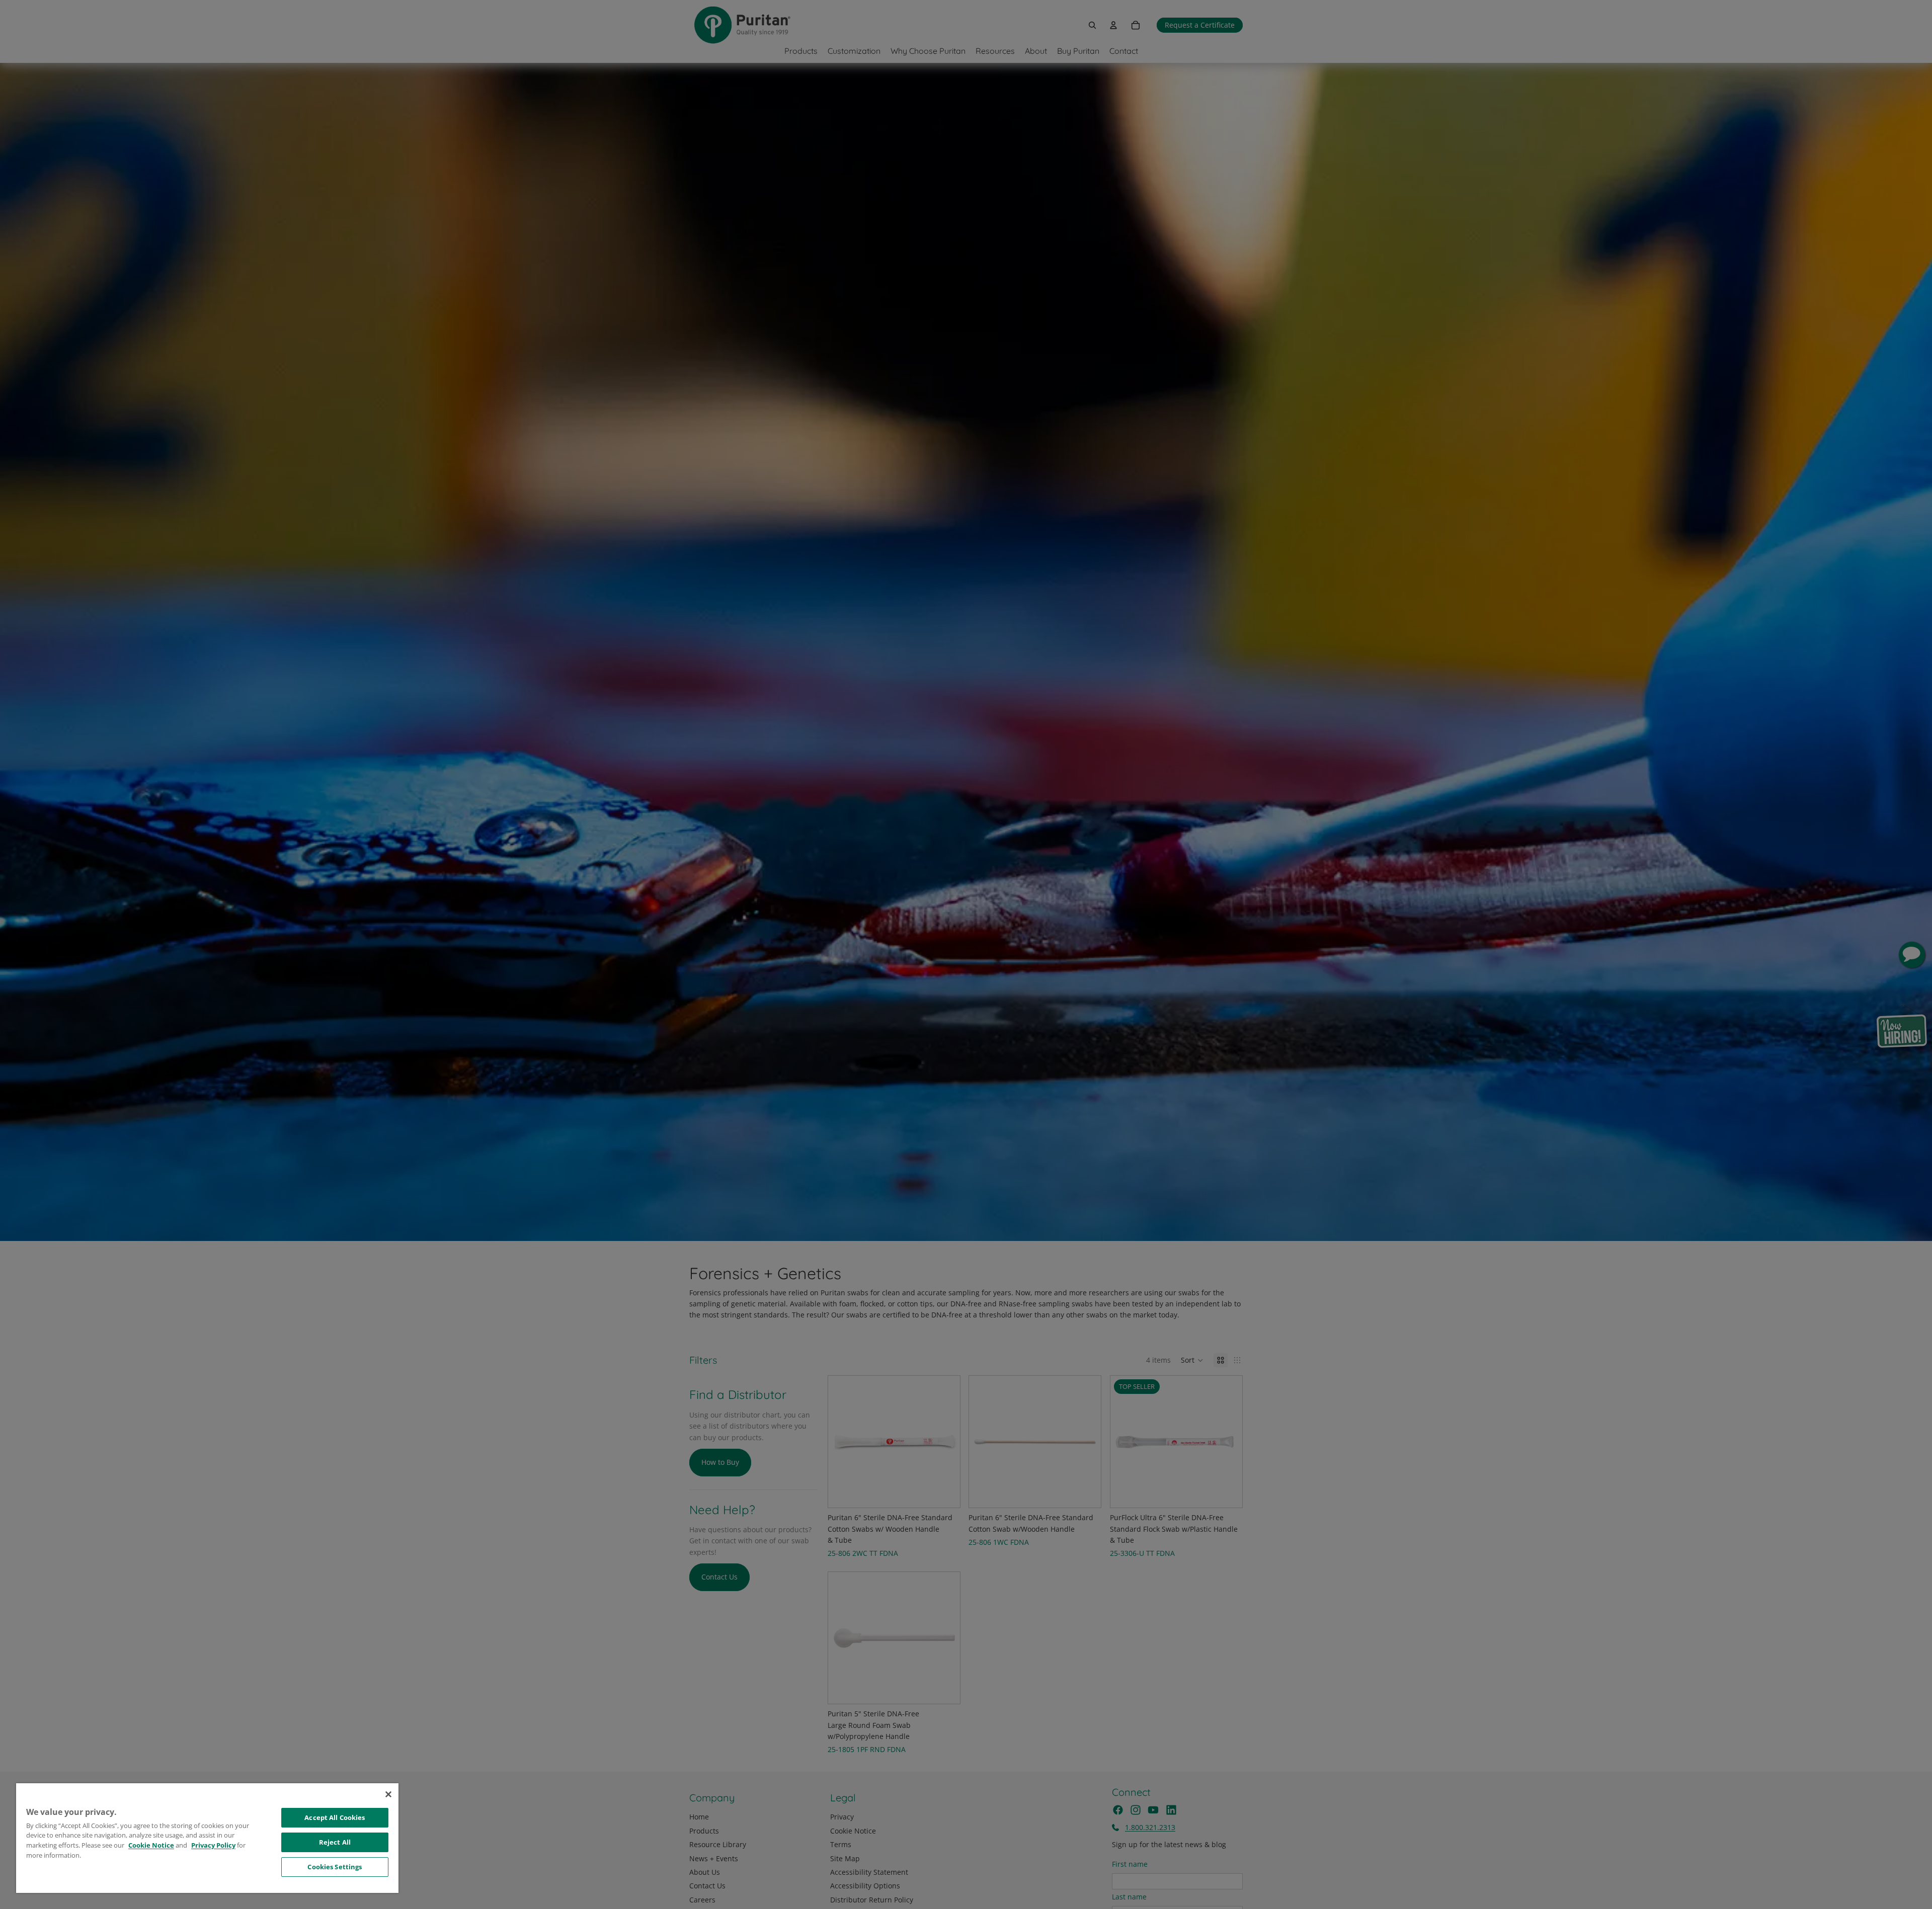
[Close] (388, 1794)
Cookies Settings (335, 1867)
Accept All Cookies (335, 1817)
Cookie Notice (151, 1845)
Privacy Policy (213, 1845)
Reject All (335, 1842)
